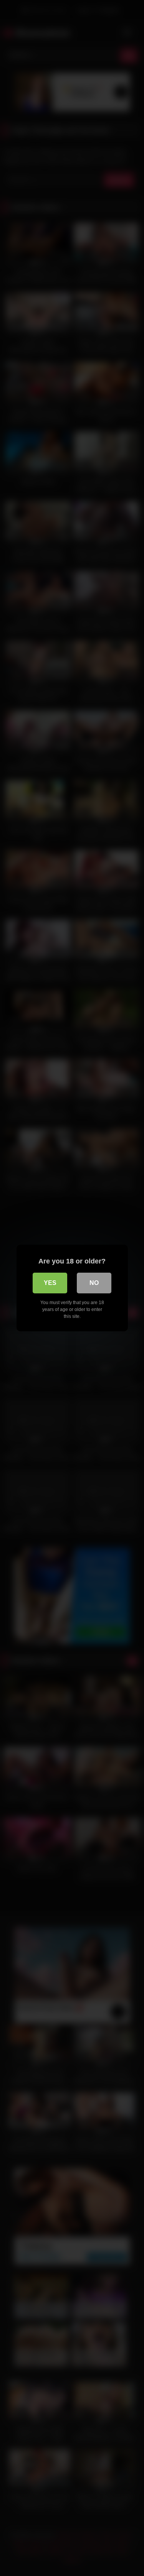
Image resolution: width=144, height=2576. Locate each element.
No (94, 1283)
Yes (50, 1283)
